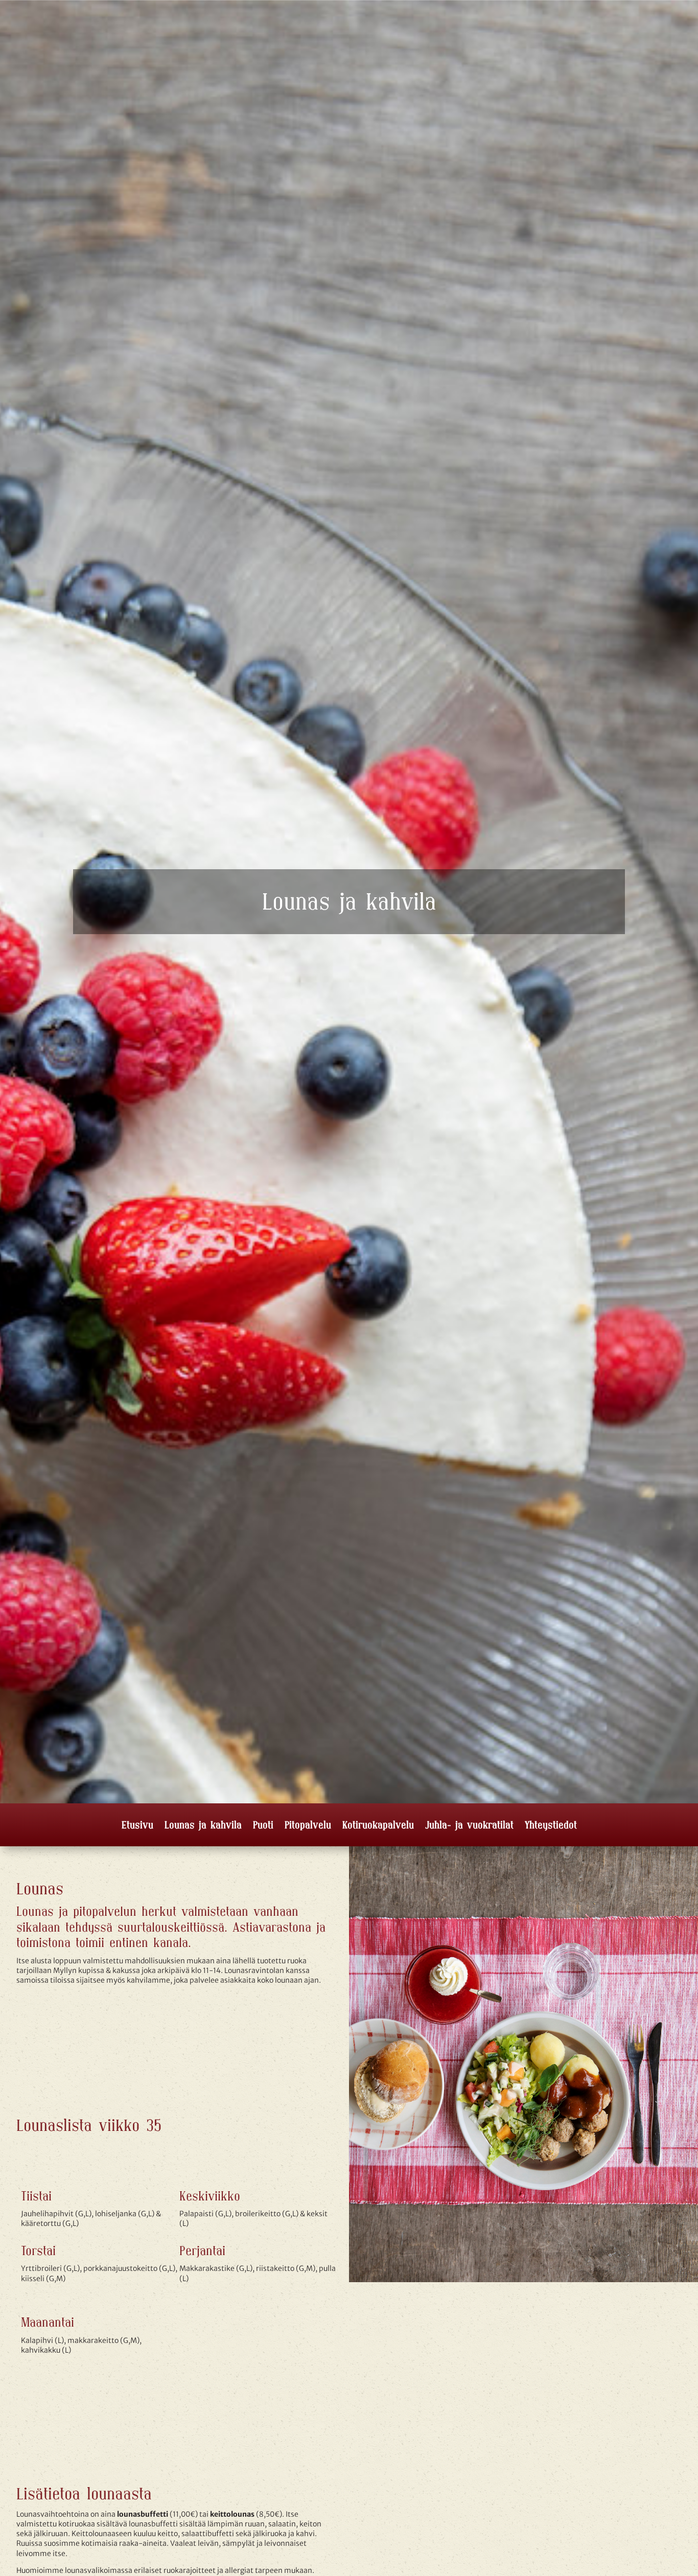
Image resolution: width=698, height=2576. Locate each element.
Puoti (263, 1826)
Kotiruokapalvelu (378, 1826)
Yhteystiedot (551, 1826)
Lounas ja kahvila (203, 1826)
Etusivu (137, 1826)
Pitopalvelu (308, 1826)
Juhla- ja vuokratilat (469, 1826)
